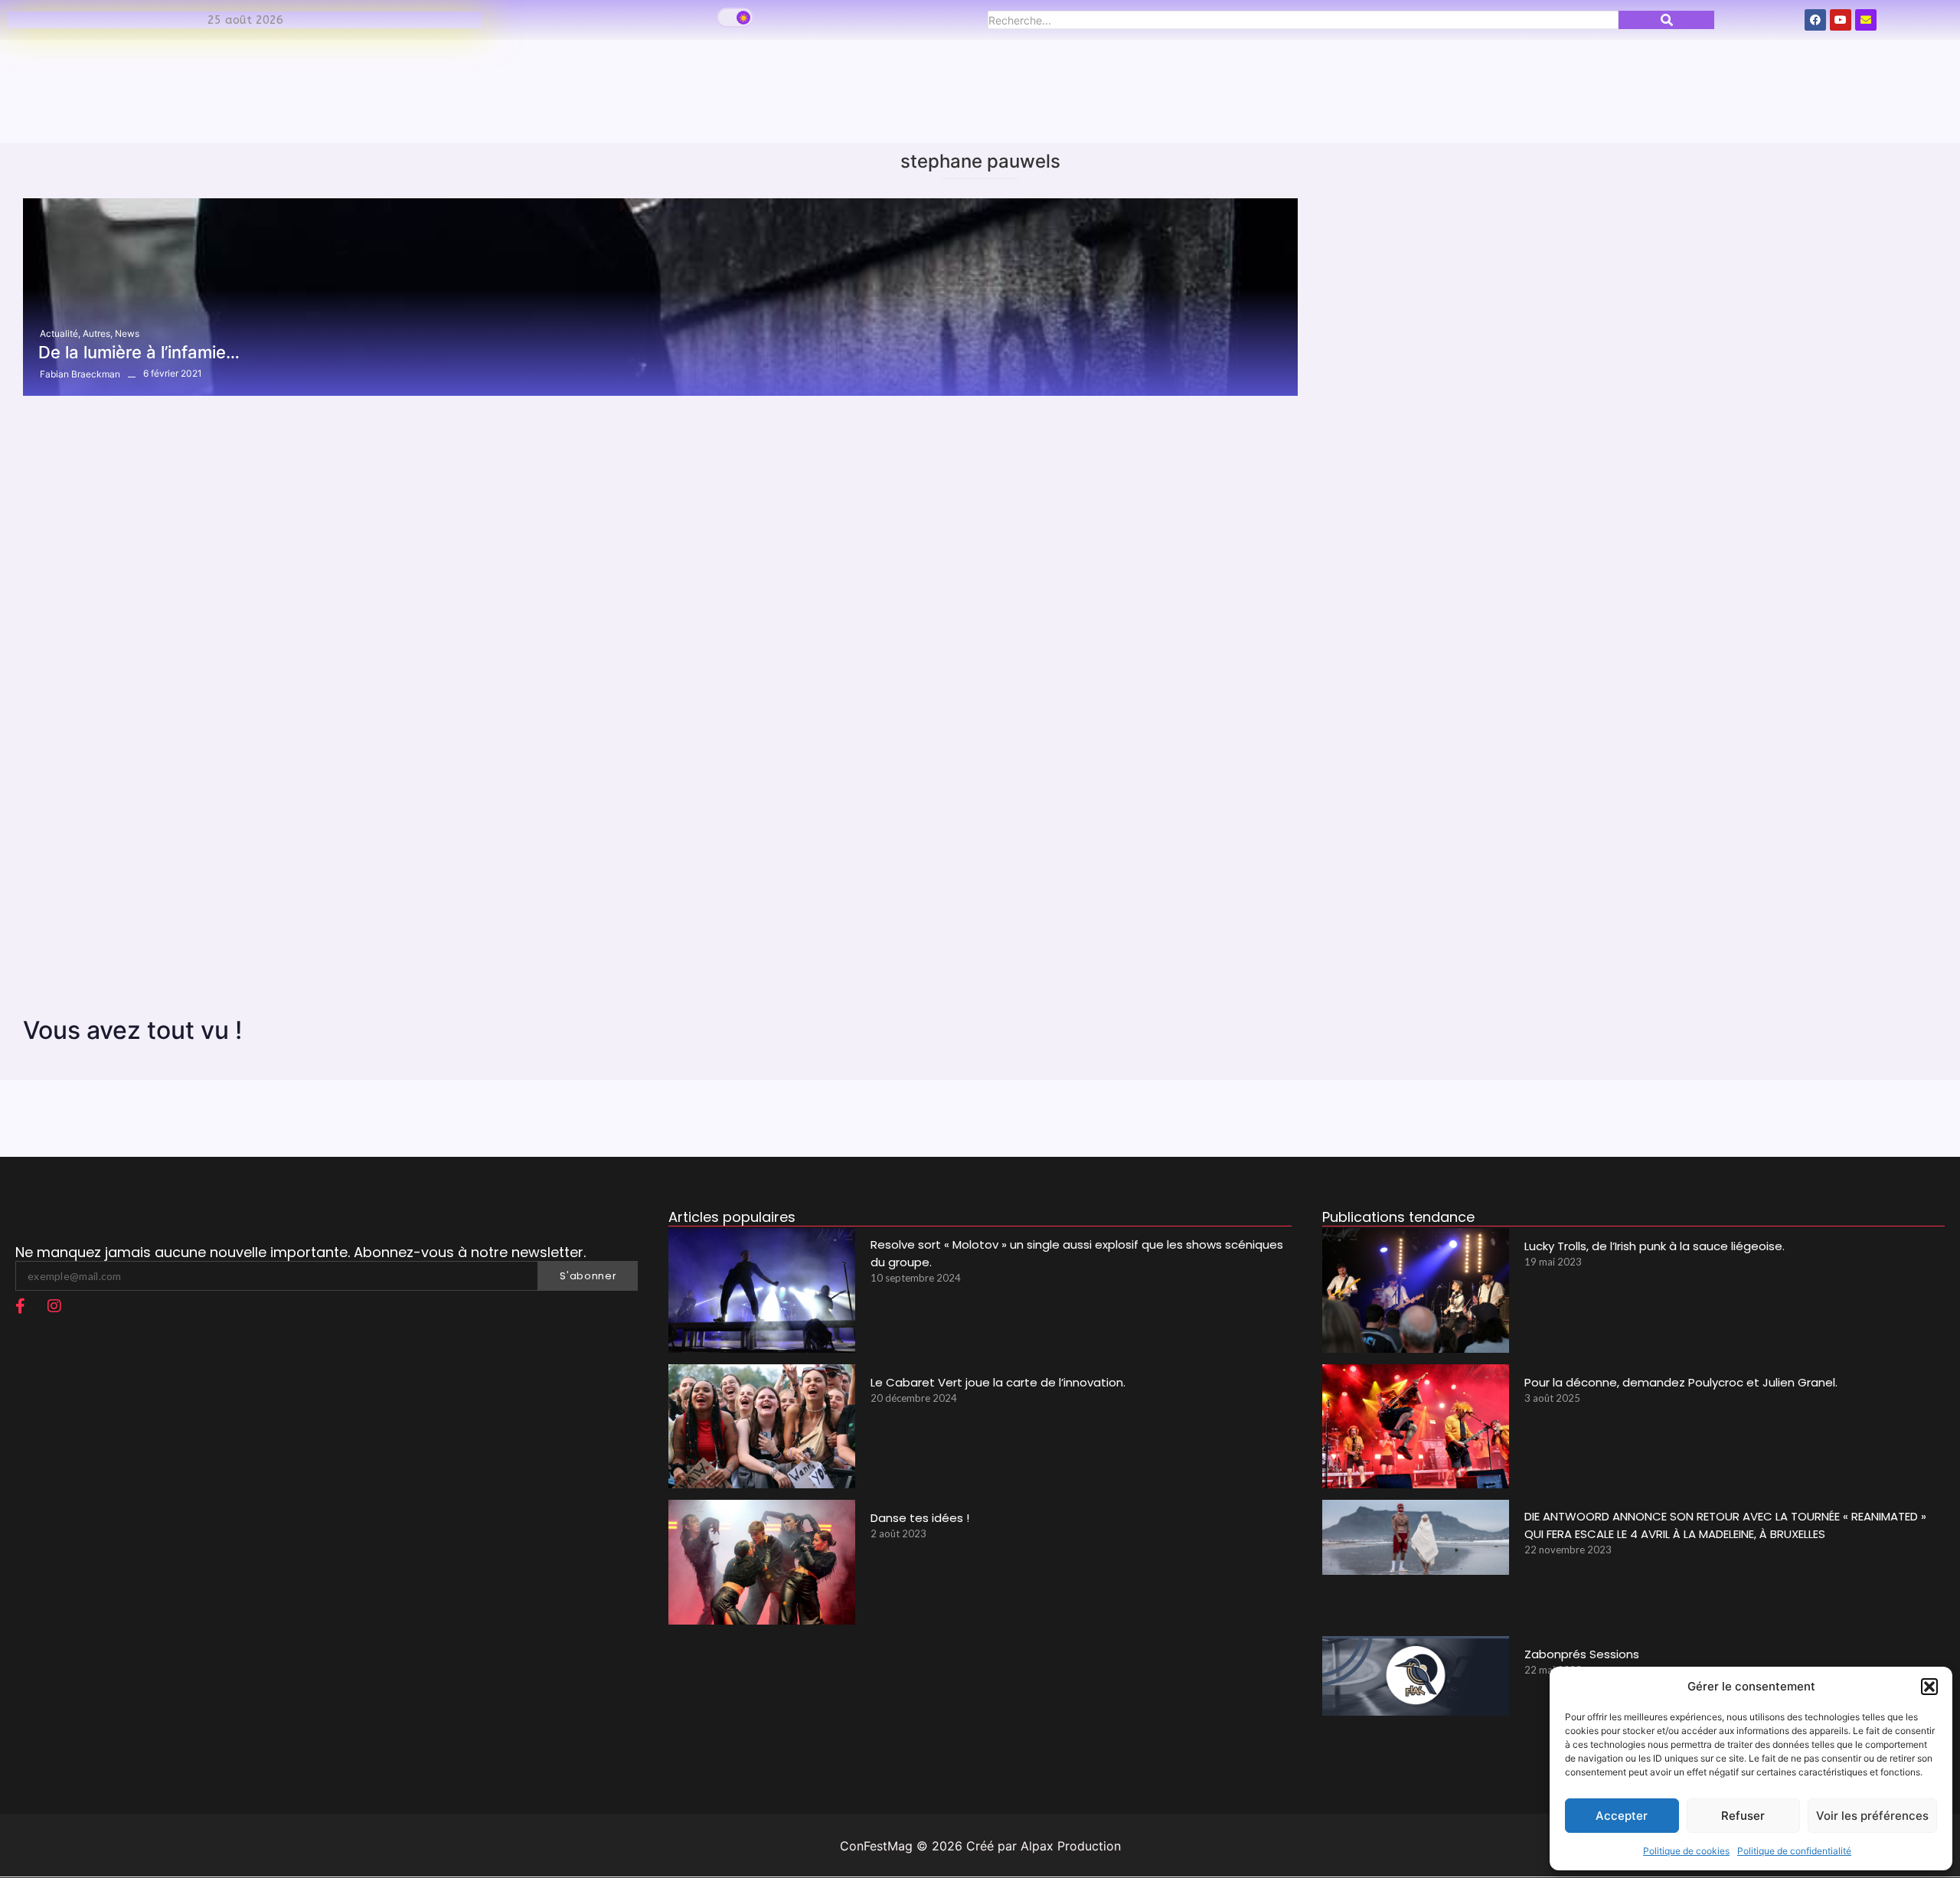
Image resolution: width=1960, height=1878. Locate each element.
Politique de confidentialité (1794, 1851)
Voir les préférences (1872, 1816)
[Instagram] (54, 1306)
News (127, 333)
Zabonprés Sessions (1582, 1654)
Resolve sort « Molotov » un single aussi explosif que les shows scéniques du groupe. (1077, 1253)
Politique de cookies (1686, 1851)
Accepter (1622, 1816)
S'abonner (588, 1276)
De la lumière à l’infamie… (139, 352)
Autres (98, 333)
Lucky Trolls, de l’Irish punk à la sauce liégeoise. (1655, 1246)
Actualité (60, 333)
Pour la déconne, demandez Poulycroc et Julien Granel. (1681, 1382)
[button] (1929, 1687)
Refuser (1743, 1816)
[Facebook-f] (20, 1306)
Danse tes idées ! (920, 1518)
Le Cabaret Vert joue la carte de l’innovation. (998, 1382)
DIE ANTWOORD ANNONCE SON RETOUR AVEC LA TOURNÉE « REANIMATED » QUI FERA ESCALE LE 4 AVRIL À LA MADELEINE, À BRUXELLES (1725, 1525)
